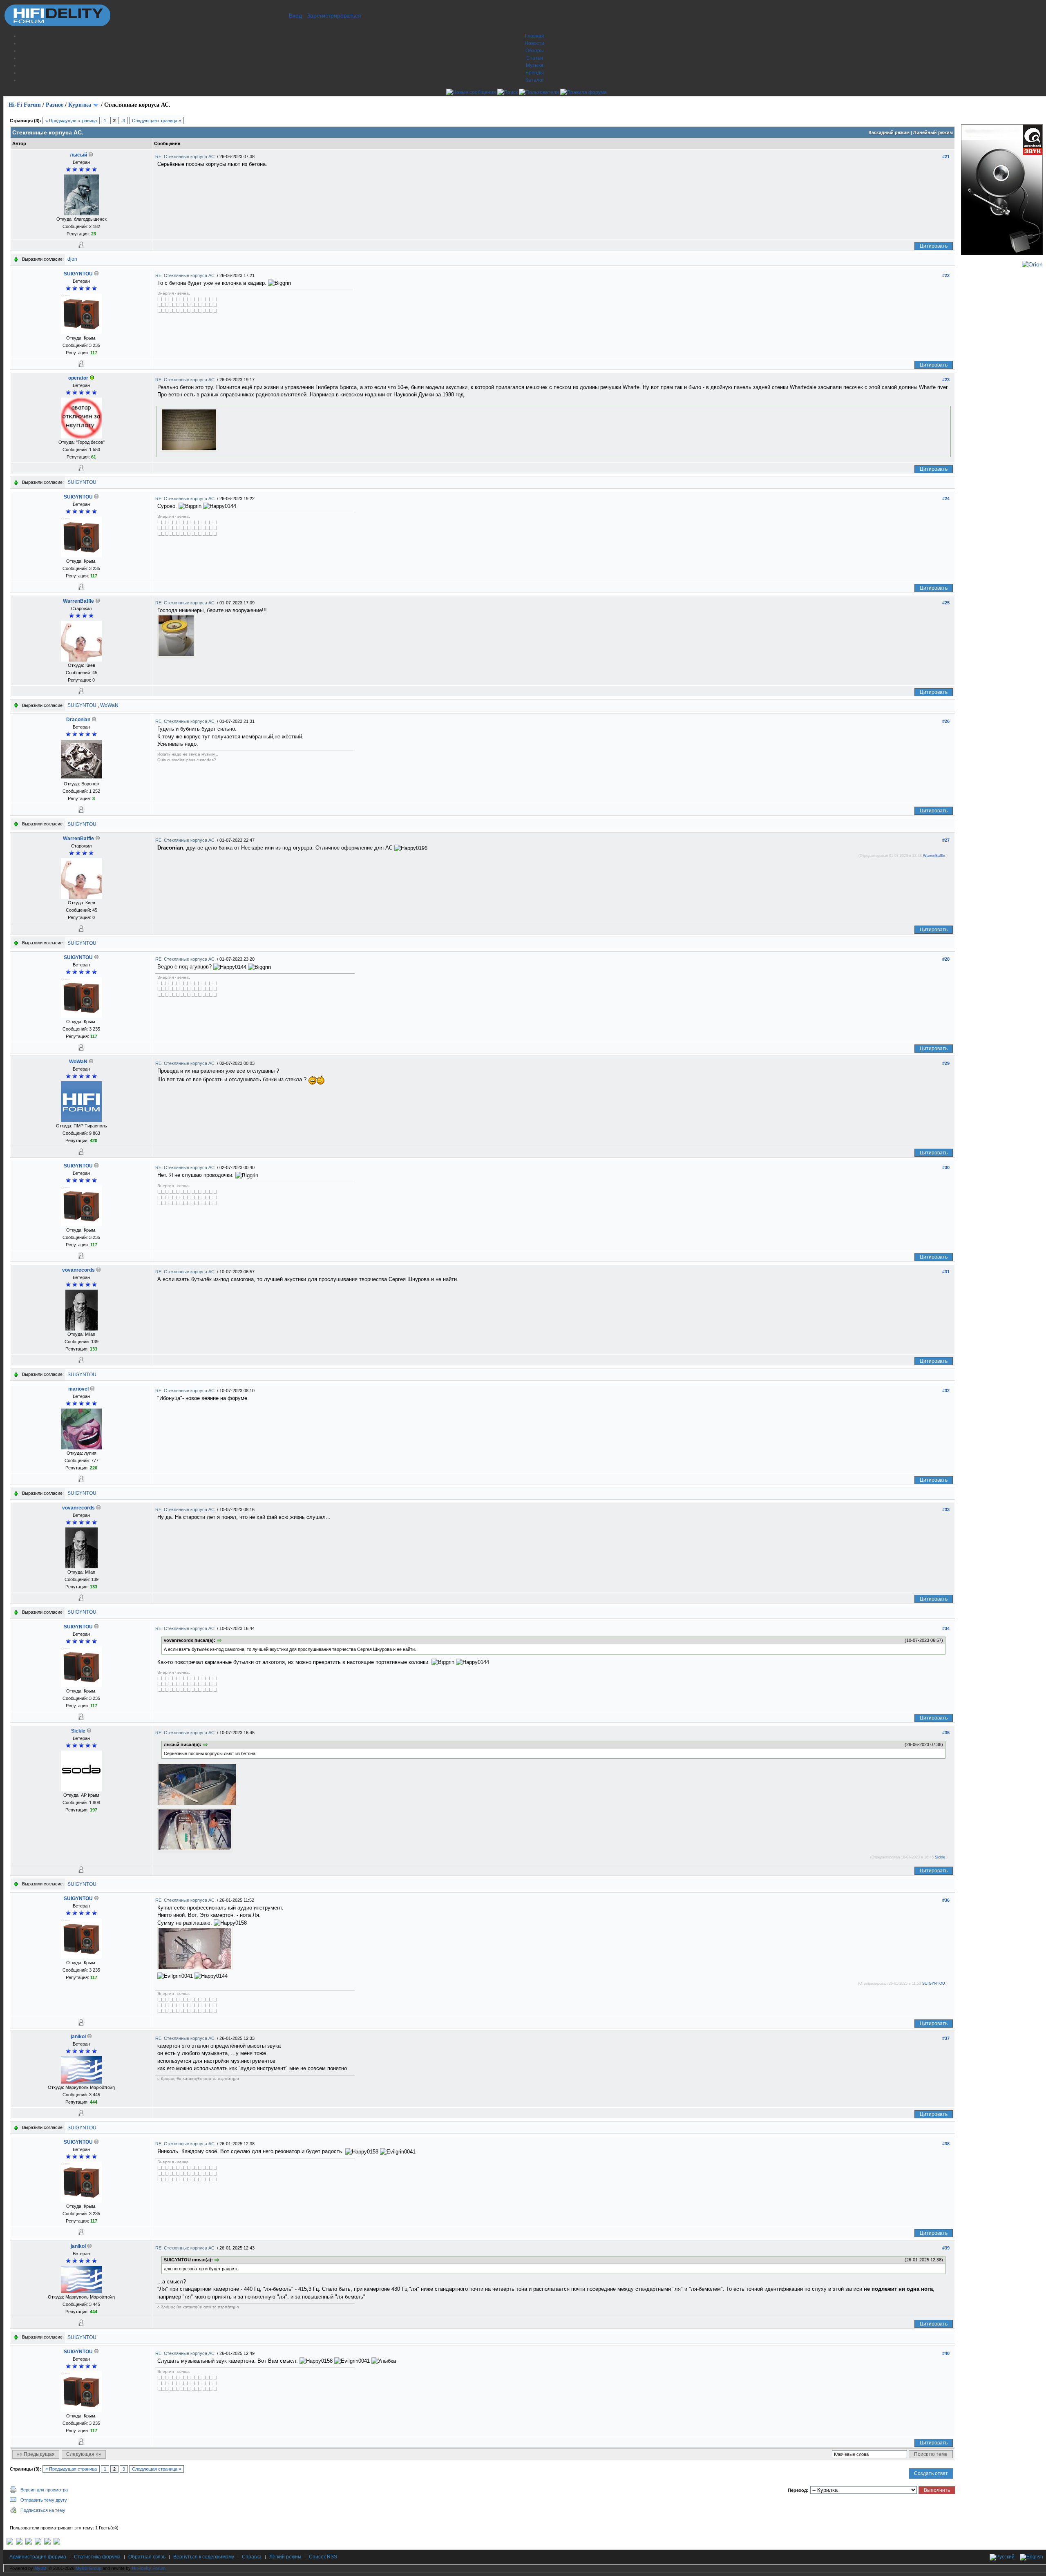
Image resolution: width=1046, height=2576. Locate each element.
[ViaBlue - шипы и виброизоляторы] (47, 2543)
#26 (946, 721)
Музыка (535, 65)
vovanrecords (78, 1270)
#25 (946, 603)
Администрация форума (38, 2557)
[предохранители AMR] (10, 2543)
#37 (946, 2038)
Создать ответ (931, 2473)
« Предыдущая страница (71, 121)
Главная (535, 36)
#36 (946, 1900)
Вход (295, 16)
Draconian (78, 720)
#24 (946, 499)
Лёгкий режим (285, 2557)
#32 (946, 1391)
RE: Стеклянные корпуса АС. (186, 157)
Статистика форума (97, 2557)
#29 (946, 1063)
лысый (78, 155)
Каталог (535, 80)
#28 (946, 959)
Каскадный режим (889, 132)
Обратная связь (147, 2557)
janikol (78, 2037)
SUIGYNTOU (78, 274)
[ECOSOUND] (38, 2543)
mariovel (78, 1389)
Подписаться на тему (43, 2510)
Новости (534, 43)
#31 (946, 1272)
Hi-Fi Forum (25, 105)
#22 (946, 275)
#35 (946, 1733)
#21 (946, 157)
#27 (946, 840)
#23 (946, 380)
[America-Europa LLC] (19, 2543)
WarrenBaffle (78, 601)
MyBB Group (88, 2568)
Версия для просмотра (44, 2490)
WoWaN (109, 705)
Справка (252, 2557)
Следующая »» (84, 2454)
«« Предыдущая (36, 2454)
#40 (946, 2353)
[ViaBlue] (29, 2543)
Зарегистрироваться (334, 16)
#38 (946, 2144)
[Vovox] (57, 2543)
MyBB (40, 2568)
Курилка (80, 105)
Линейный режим (933, 132)
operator (78, 378)
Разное (55, 105)
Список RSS (323, 2557)
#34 (946, 1628)
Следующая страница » (156, 121)
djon (72, 259)
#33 (946, 1509)
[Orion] (1032, 264)
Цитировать (934, 246)
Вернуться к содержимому (204, 2557)
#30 (946, 1167)
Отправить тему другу (44, 2500)
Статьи (535, 58)
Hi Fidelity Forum (149, 2568)
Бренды (535, 73)
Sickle (78, 1731)
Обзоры (535, 51)
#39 (946, 2248)
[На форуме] (92, 378)
